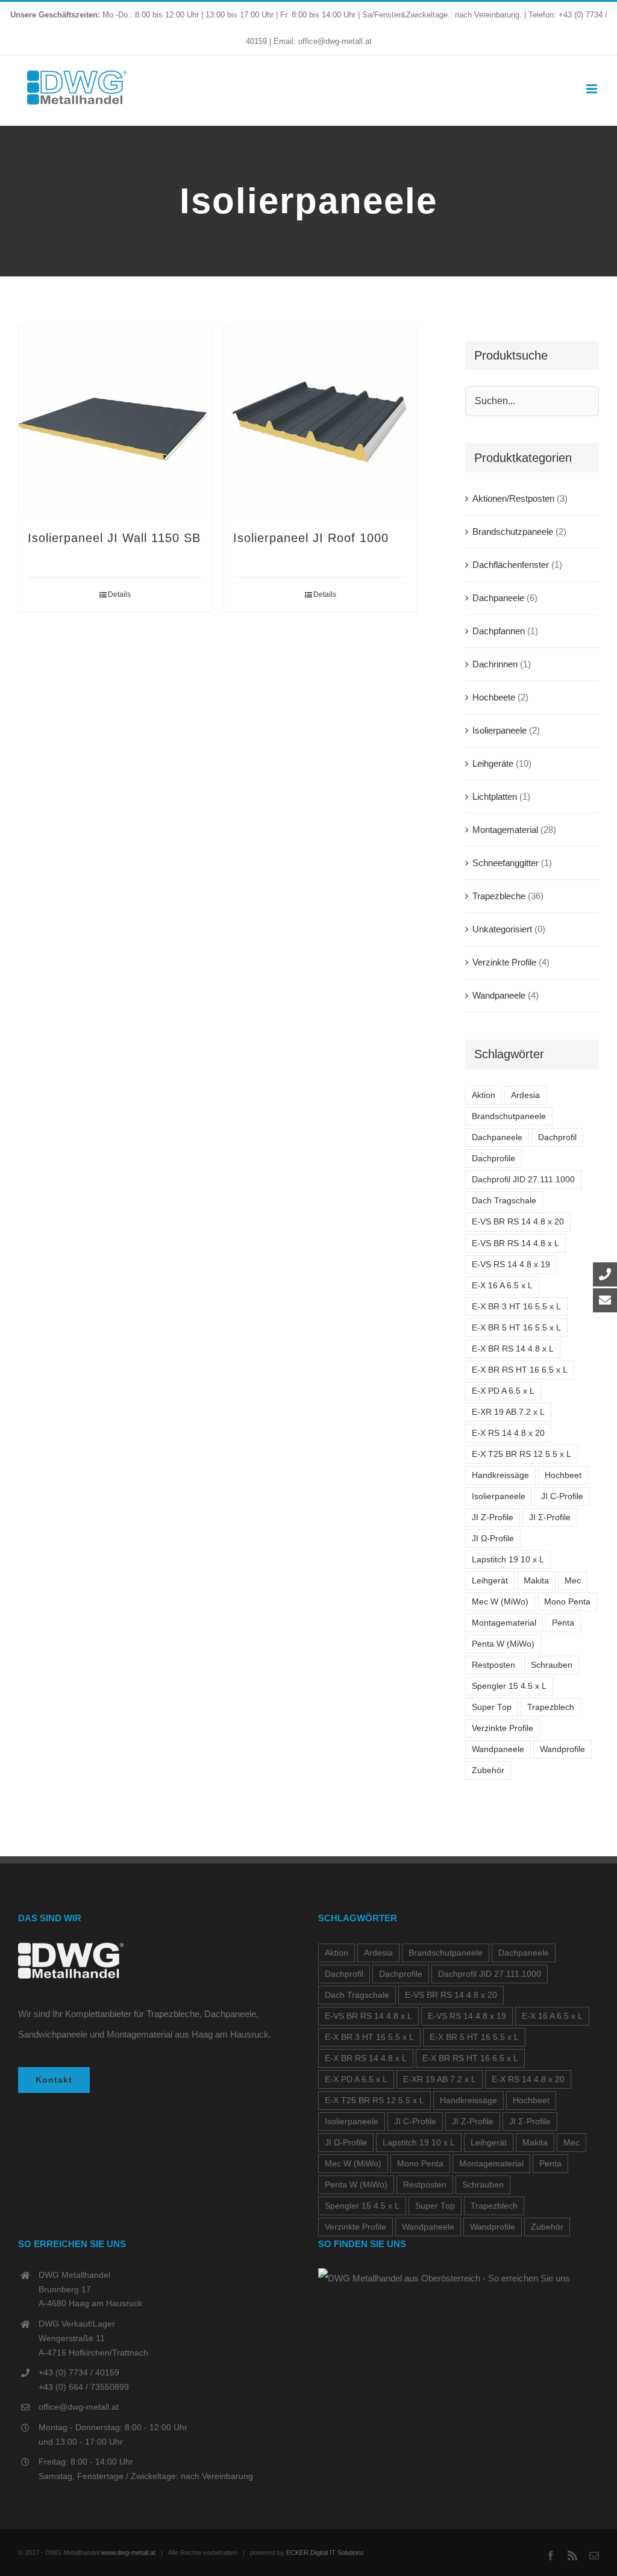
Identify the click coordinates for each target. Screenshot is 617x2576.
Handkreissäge (500, 1475)
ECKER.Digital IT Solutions (325, 2553)
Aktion (484, 1095)
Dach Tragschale (504, 1201)
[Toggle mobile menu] (593, 89)
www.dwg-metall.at (128, 2553)
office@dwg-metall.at (79, 2407)
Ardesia (525, 1095)
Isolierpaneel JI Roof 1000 (311, 538)
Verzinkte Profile (504, 962)
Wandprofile (562, 1749)
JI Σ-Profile (550, 1517)
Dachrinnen (495, 664)
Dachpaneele (498, 598)
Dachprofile (493, 1159)
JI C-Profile (562, 1496)
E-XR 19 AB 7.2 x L (508, 1412)
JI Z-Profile (493, 1517)
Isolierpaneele (500, 730)
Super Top (492, 1707)
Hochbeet (563, 1475)
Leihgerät (490, 1581)
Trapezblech (551, 1707)
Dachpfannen (499, 631)
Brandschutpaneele (509, 1116)
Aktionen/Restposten (513, 498)
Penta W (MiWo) (503, 1644)
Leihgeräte (493, 763)
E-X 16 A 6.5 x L (502, 1286)
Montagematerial (505, 830)
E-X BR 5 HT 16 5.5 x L (516, 1328)
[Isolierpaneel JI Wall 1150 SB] (115, 421)
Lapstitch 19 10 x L (508, 1560)
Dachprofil (557, 1137)
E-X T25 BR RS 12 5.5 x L (521, 1454)
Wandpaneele (499, 995)
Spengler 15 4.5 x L (509, 1686)
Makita (536, 1581)
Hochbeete (494, 697)
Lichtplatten (495, 797)
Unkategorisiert (502, 929)
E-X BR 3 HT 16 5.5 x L (516, 1307)
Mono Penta (567, 1602)
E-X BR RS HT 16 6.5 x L (520, 1370)
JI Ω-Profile (493, 1539)
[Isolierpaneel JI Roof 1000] (320, 421)
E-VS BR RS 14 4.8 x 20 (518, 1222)
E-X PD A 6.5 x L (503, 1391)
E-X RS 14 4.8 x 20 (508, 1433)
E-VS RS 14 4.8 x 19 (511, 1265)
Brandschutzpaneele (513, 532)
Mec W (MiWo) (500, 1602)
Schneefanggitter (506, 863)
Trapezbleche (499, 896)
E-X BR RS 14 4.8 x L (513, 1349)
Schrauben (552, 1665)
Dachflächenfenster (511, 565)
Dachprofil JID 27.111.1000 (523, 1180)
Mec (573, 1581)
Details (119, 594)
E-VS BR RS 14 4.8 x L (515, 1243)
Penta (563, 1623)
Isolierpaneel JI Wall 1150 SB (114, 538)
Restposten (493, 1665)
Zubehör (488, 1770)
